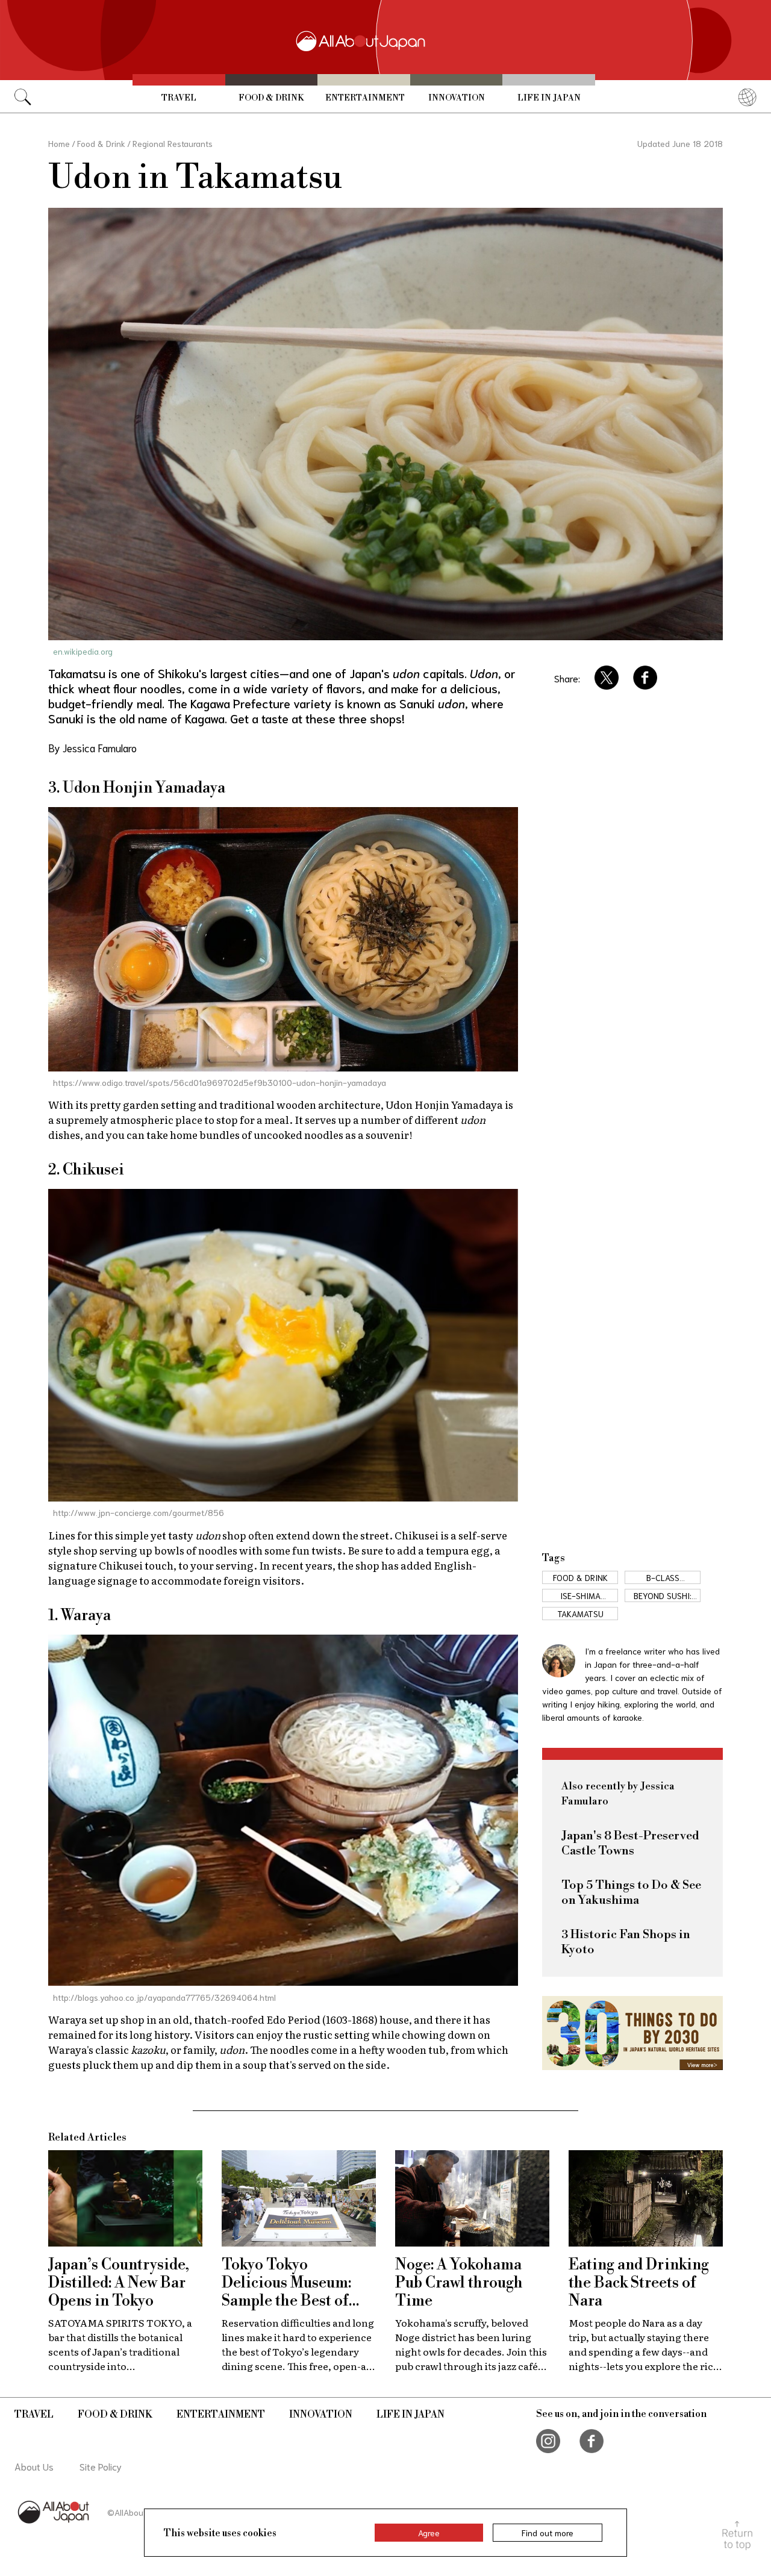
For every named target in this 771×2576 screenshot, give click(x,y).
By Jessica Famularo (92, 747)
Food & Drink (271, 98)
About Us (34, 2466)
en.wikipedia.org (83, 651)
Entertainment (365, 98)
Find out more (548, 2533)
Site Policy (101, 2466)
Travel (179, 98)
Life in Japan (549, 98)
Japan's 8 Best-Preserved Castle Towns (630, 1844)
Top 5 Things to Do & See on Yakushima (631, 1893)
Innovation (457, 98)
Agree (429, 2533)
